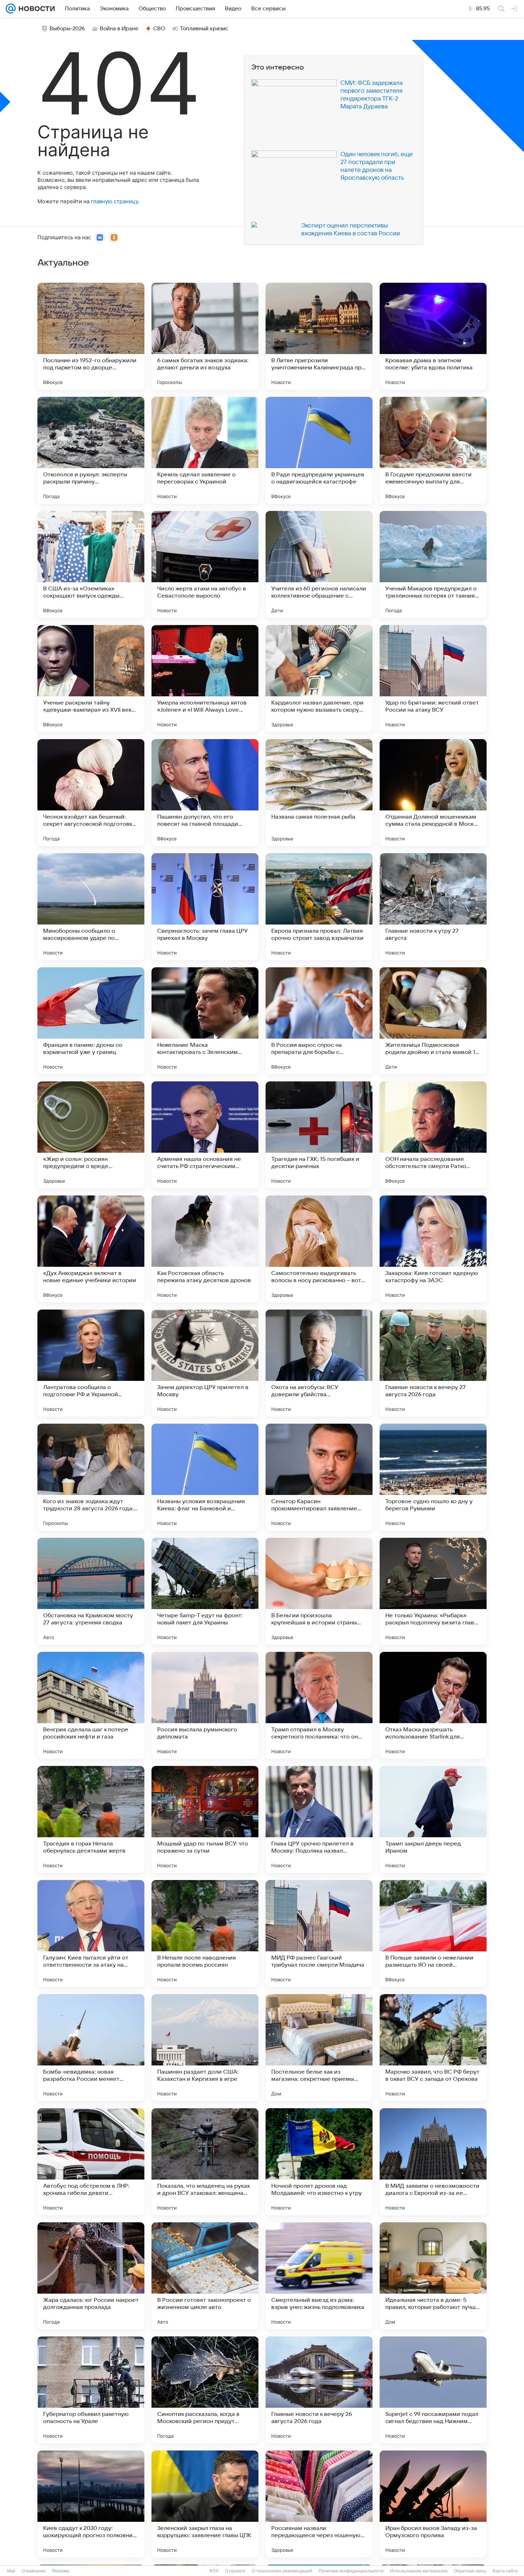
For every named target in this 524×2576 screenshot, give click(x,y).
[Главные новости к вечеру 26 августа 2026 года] (319, 2390)
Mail (11, 2571)
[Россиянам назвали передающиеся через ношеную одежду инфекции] (319, 2504)
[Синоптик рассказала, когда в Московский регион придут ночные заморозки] (205, 2390)
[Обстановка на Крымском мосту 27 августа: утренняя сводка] (91, 1591)
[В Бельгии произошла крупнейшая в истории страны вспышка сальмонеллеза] (319, 1591)
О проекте (235, 2571)
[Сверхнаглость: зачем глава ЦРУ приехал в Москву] (205, 907)
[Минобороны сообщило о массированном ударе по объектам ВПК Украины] (91, 907)
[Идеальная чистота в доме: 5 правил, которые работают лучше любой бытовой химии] (433, 2276)
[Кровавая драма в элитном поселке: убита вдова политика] (433, 336)
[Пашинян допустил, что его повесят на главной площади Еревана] (205, 793)
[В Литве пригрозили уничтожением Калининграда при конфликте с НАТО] (319, 336)
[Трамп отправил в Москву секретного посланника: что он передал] (319, 1705)
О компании (34, 2571)
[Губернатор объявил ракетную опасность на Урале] (91, 2390)
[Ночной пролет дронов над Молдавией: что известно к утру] (319, 2162)
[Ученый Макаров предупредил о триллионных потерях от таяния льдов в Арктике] (433, 564)
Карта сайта (505, 2571)
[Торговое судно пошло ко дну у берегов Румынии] (433, 1477)
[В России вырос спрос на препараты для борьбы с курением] (319, 1021)
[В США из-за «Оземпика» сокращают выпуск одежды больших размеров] (91, 564)
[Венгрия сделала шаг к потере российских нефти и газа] (91, 1705)
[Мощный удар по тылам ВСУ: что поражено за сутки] (205, 1819)
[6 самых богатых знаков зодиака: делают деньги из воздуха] (205, 336)
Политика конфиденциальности (351, 2571)
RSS (214, 2571)
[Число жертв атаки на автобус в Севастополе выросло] (205, 564)
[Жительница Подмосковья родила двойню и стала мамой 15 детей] (433, 1021)
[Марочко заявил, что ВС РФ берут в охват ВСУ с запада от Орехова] (433, 2048)
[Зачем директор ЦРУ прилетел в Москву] (205, 1363)
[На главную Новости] (35, 9)
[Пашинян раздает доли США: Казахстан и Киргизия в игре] (205, 2048)
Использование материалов (419, 2571)
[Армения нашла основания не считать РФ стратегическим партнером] (205, 1135)
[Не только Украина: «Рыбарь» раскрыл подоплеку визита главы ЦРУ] (433, 1591)
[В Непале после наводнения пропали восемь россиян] (205, 1934)
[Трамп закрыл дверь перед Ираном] (433, 1819)
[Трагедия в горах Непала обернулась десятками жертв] (91, 1819)
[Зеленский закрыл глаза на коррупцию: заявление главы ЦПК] (205, 2504)
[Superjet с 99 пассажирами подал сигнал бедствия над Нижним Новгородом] (433, 2390)
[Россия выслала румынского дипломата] (205, 1705)
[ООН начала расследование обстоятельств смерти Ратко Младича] (433, 1135)
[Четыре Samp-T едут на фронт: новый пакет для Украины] (205, 1591)
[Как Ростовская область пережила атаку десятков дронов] (205, 1249)
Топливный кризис (204, 29)
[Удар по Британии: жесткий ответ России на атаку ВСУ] (433, 678)
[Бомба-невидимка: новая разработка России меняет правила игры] (91, 2048)
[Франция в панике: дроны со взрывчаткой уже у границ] (91, 1021)
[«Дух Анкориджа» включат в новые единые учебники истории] (91, 1249)
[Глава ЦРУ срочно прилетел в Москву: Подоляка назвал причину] (319, 1819)
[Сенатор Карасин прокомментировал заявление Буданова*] (319, 1477)
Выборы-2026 (67, 29)
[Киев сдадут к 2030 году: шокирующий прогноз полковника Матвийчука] (91, 2504)
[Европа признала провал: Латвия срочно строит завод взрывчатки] (319, 907)
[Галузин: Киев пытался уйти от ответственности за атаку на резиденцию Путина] (91, 1934)
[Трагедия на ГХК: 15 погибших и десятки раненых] (319, 1135)
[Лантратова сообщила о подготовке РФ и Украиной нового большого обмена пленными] (91, 1363)
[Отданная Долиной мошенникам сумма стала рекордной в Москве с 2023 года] (433, 793)
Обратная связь (470, 2571)
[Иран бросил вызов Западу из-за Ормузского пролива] (433, 2504)
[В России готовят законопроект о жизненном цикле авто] (205, 2276)
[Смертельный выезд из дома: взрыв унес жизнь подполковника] (319, 2276)
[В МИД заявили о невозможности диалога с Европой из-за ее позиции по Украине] (433, 2162)
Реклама (61, 2571)
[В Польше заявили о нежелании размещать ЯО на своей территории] (433, 1934)
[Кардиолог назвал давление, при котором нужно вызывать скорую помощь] (319, 678)
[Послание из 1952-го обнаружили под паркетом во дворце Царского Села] (91, 336)
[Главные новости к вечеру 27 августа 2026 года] (433, 1363)
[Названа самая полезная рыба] (319, 793)
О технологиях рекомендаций (282, 2571)
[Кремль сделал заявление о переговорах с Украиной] (205, 450)
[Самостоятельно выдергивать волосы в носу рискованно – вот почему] (319, 1249)
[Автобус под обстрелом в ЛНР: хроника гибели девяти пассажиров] (91, 2162)
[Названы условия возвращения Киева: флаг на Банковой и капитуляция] (205, 1477)
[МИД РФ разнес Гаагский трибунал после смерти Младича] (319, 1934)
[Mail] (11, 9)
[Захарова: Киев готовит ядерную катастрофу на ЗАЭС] (433, 1249)
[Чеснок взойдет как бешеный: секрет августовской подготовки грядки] (91, 793)
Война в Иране (119, 29)
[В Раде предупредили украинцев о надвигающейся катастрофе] (319, 450)
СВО (159, 29)
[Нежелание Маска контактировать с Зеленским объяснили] (205, 1021)
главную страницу (114, 201)
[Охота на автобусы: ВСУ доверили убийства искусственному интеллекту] (319, 1363)
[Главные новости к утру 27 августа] (433, 907)
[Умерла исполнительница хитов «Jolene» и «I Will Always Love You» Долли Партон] (205, 678)
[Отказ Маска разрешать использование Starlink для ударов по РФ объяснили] (433, 1705)
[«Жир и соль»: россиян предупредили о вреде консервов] (91, 1135)
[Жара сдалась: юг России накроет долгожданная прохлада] (91, 2276)
